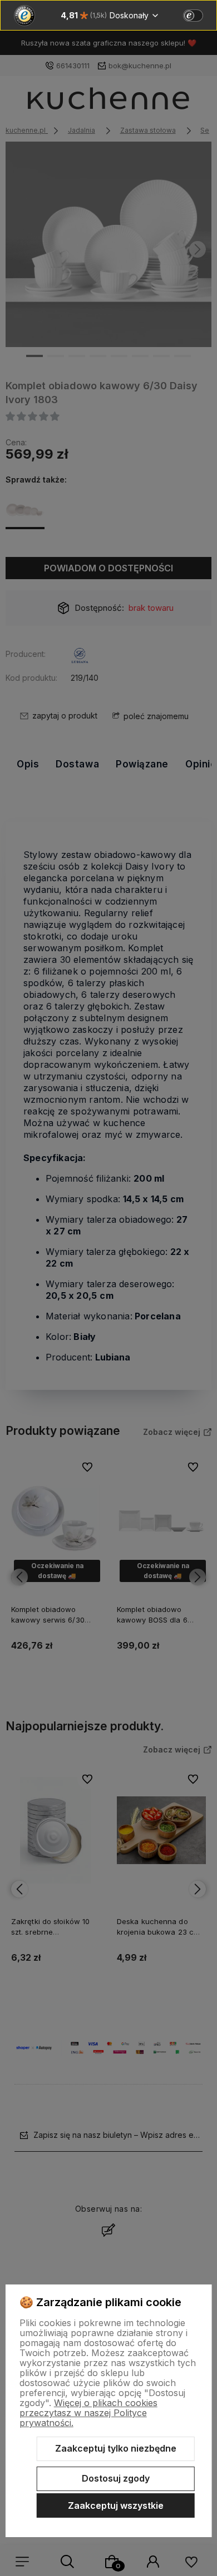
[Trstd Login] (200, 14)
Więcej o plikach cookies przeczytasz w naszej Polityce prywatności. (88, 2413)
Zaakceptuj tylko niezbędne (116, 2448)
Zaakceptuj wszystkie (116, 2505)
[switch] (193, 16)
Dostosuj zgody (116, 2478)
